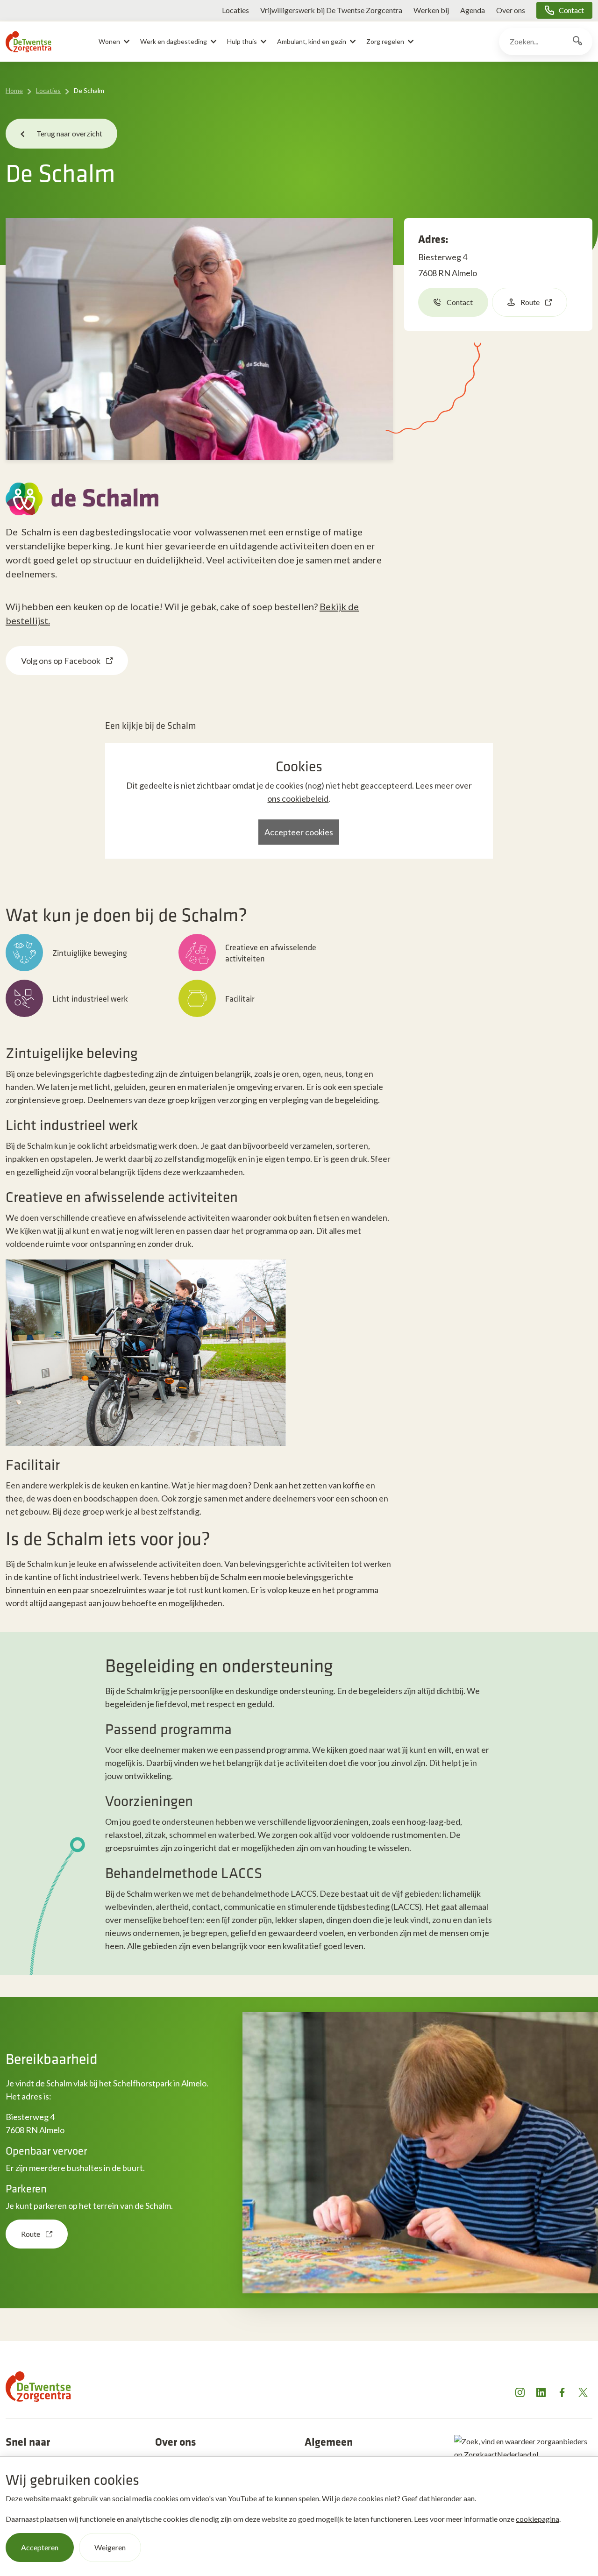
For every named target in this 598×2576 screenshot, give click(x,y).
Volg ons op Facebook (61, 661)
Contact (571, 10)
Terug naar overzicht (69, 133)
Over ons (511, 10)
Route (530, 302)
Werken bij (431, 10)
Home (14, 90)
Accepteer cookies (299, 832)
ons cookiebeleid (298, 798)
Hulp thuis (242, 41)
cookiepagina (537, 2519)
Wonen (109, 41)
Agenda (473, 10)
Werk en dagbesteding (174, 41)
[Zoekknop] (577, 42)
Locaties (235, 10)
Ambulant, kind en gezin (312, 41)
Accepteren (40, 2547)
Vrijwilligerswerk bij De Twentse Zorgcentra (331, 10)
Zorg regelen (385, 41)
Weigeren (110, 2547)
